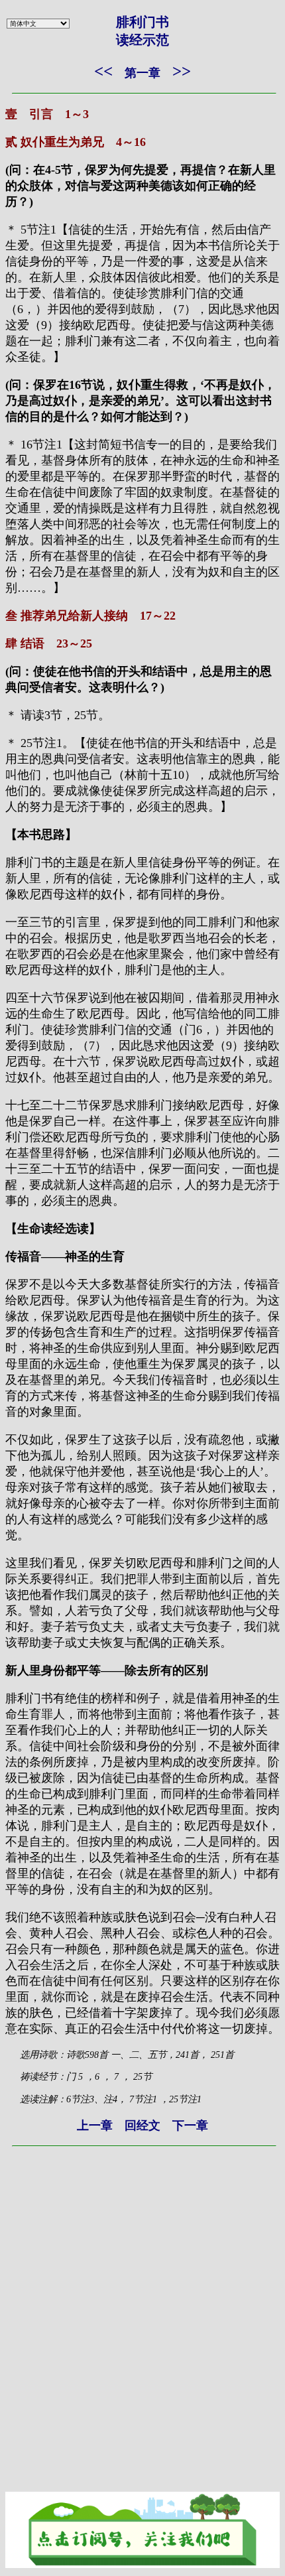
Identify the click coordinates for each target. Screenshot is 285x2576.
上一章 (95, 2126)
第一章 (142, 73)
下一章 (190, 2126)
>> (182, 71)
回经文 (142, 2126)
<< (103, 71)
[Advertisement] (142, 2296)
